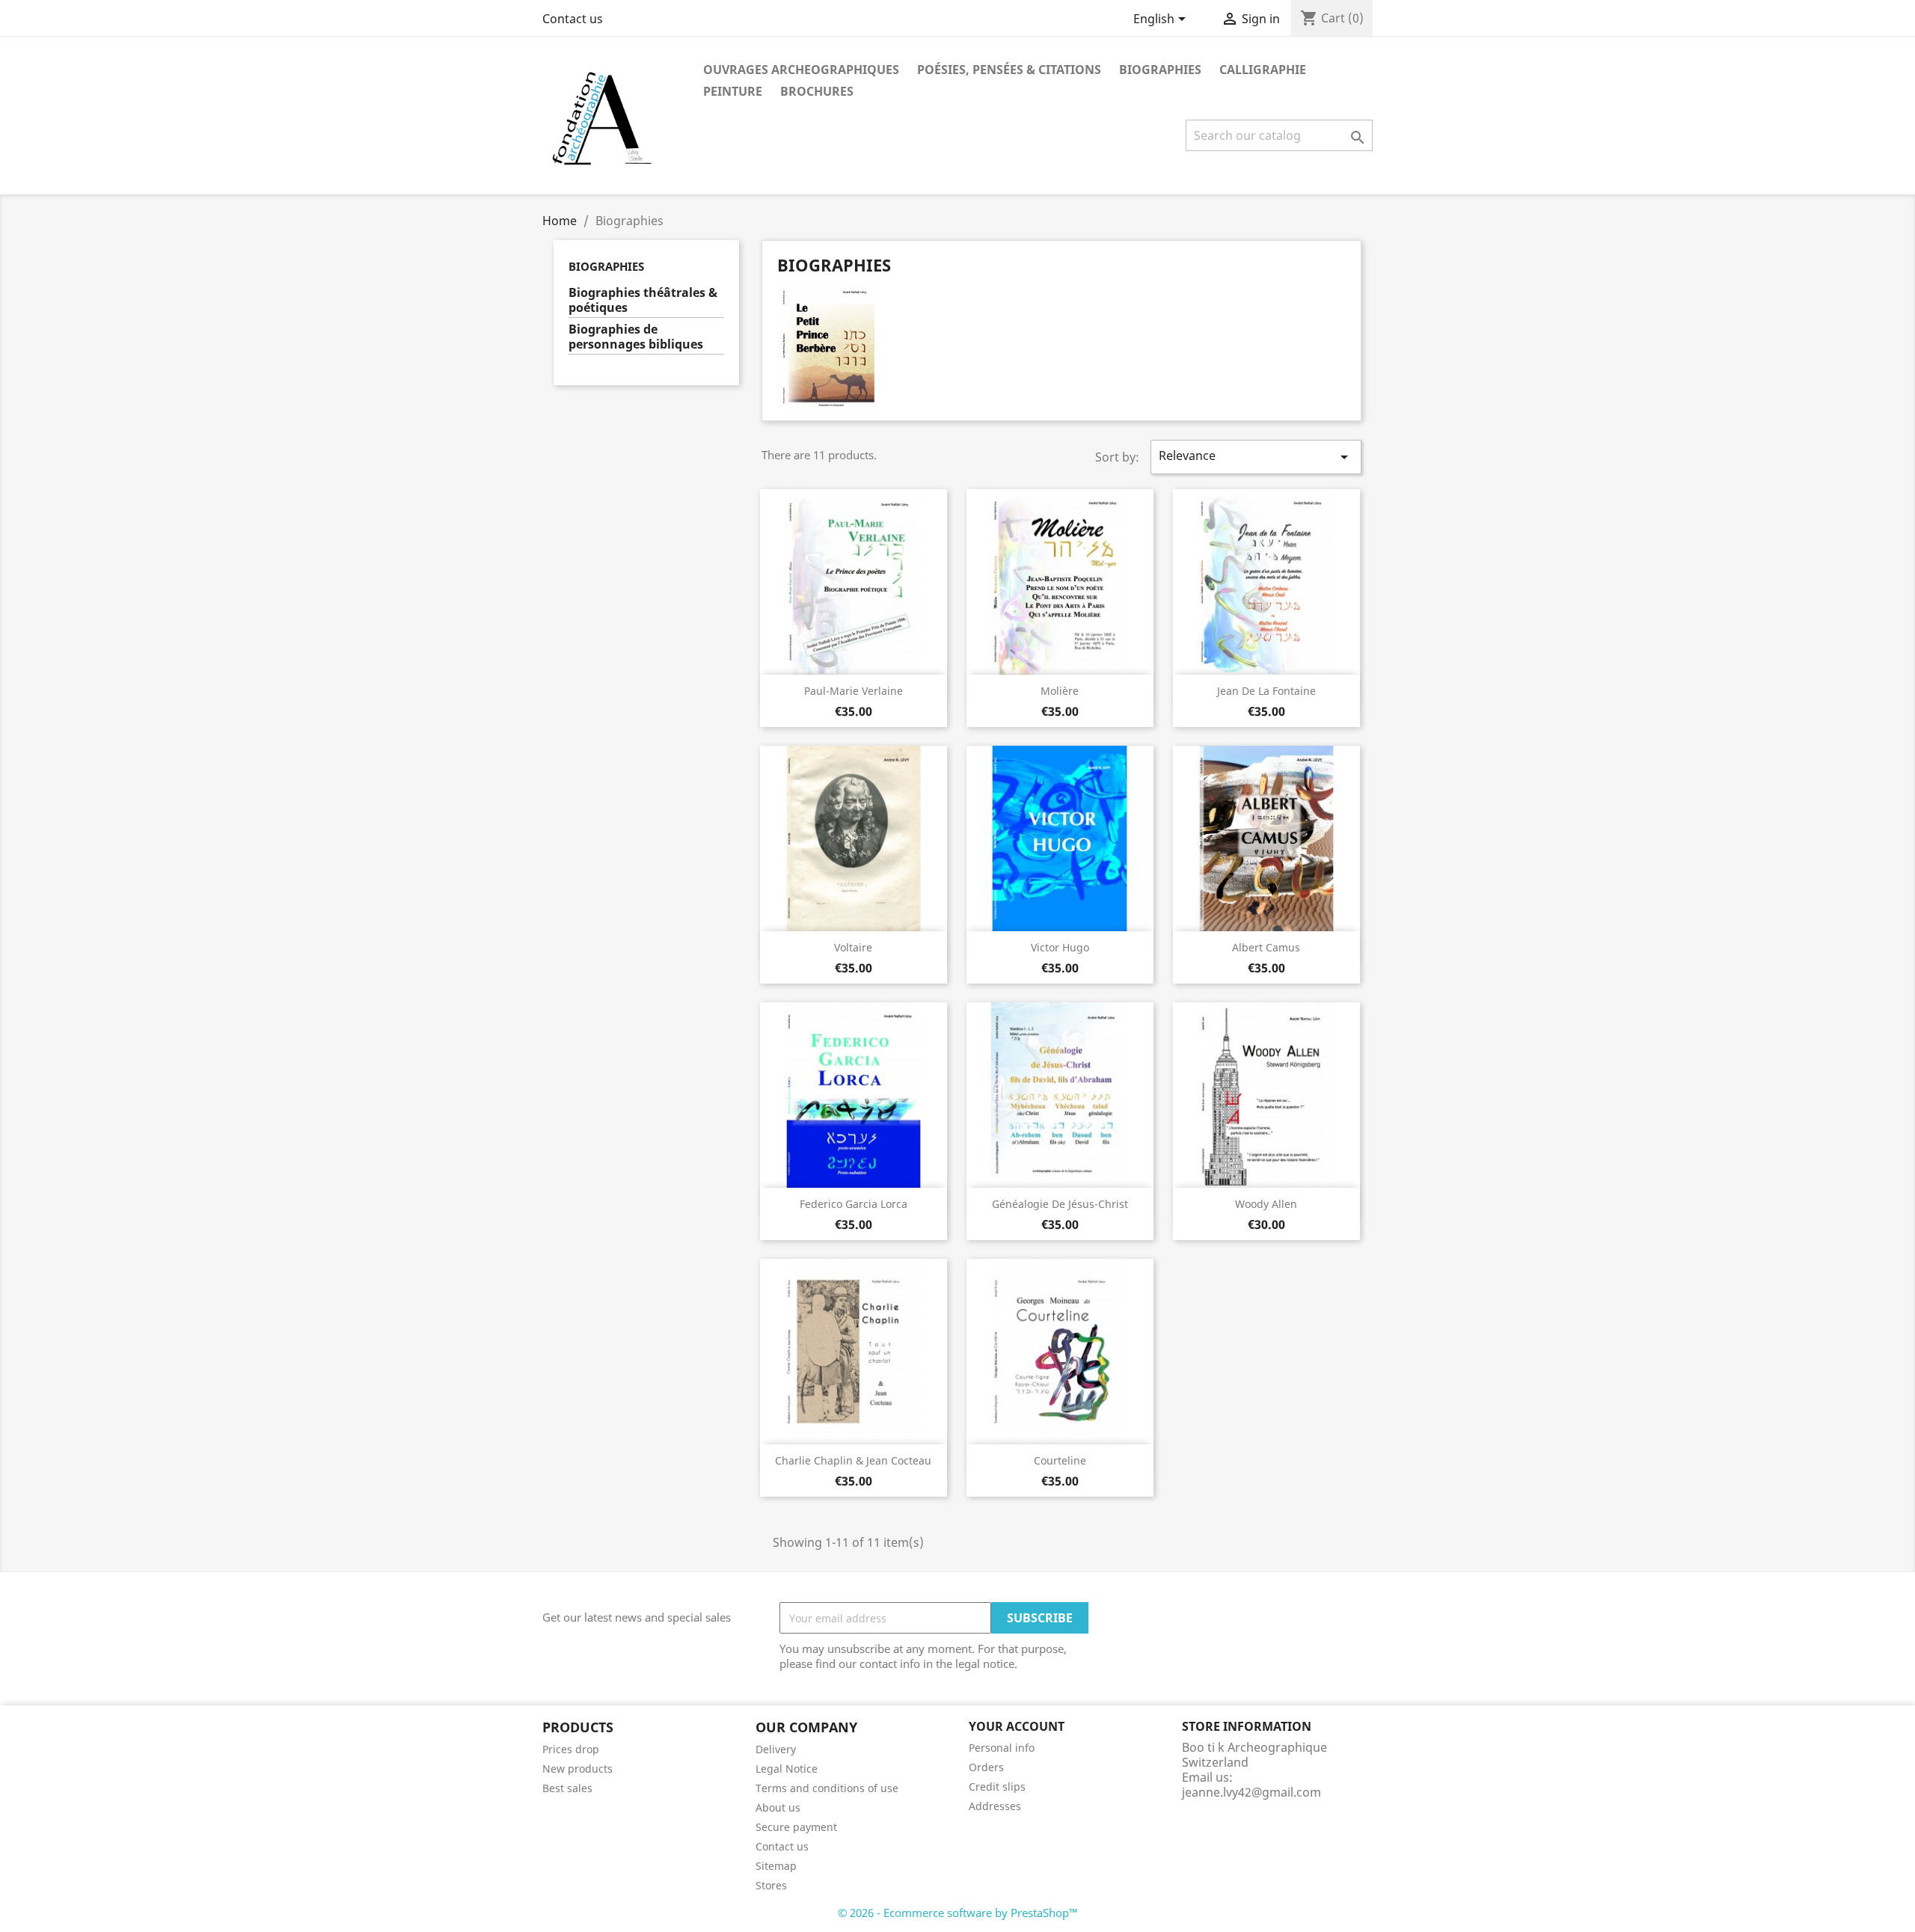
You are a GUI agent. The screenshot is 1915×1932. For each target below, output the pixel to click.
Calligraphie (1263, 70)
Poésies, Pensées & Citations (1009, 70)
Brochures (817, 91)
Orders (986, 1767)
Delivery (776, 1749)
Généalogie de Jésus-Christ (1060, 1204)
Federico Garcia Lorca (854, 1204)
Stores (771, 1885)
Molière (1060, 691)
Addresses (995, 1806)
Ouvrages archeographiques (801, 70)
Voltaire (853, 947)
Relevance (1256, 457)
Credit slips (997, 1787)
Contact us (573, 19)
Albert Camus (1266, 947)
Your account (1017, 1726)
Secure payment (796, 1827)
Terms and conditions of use (827, 1788)
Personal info (1002, 1748)
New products (577, 1769)
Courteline (1060, 1460)
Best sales (567, 1788)
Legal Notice (787, 1769)
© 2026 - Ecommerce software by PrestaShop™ (958, 1913)
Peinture (733, 91)
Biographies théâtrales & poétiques (643, 300)
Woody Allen (1266, 1204)
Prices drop (571, 1749)
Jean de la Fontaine (1266, 691)
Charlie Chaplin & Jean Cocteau (853, 1460)
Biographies (1160, 70)
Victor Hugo (1060, 947)
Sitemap (776, 1866)
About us (778, 1807)
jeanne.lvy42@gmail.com (1251, 1792)
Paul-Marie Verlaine (854, 691)
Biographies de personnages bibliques (636, 337)
